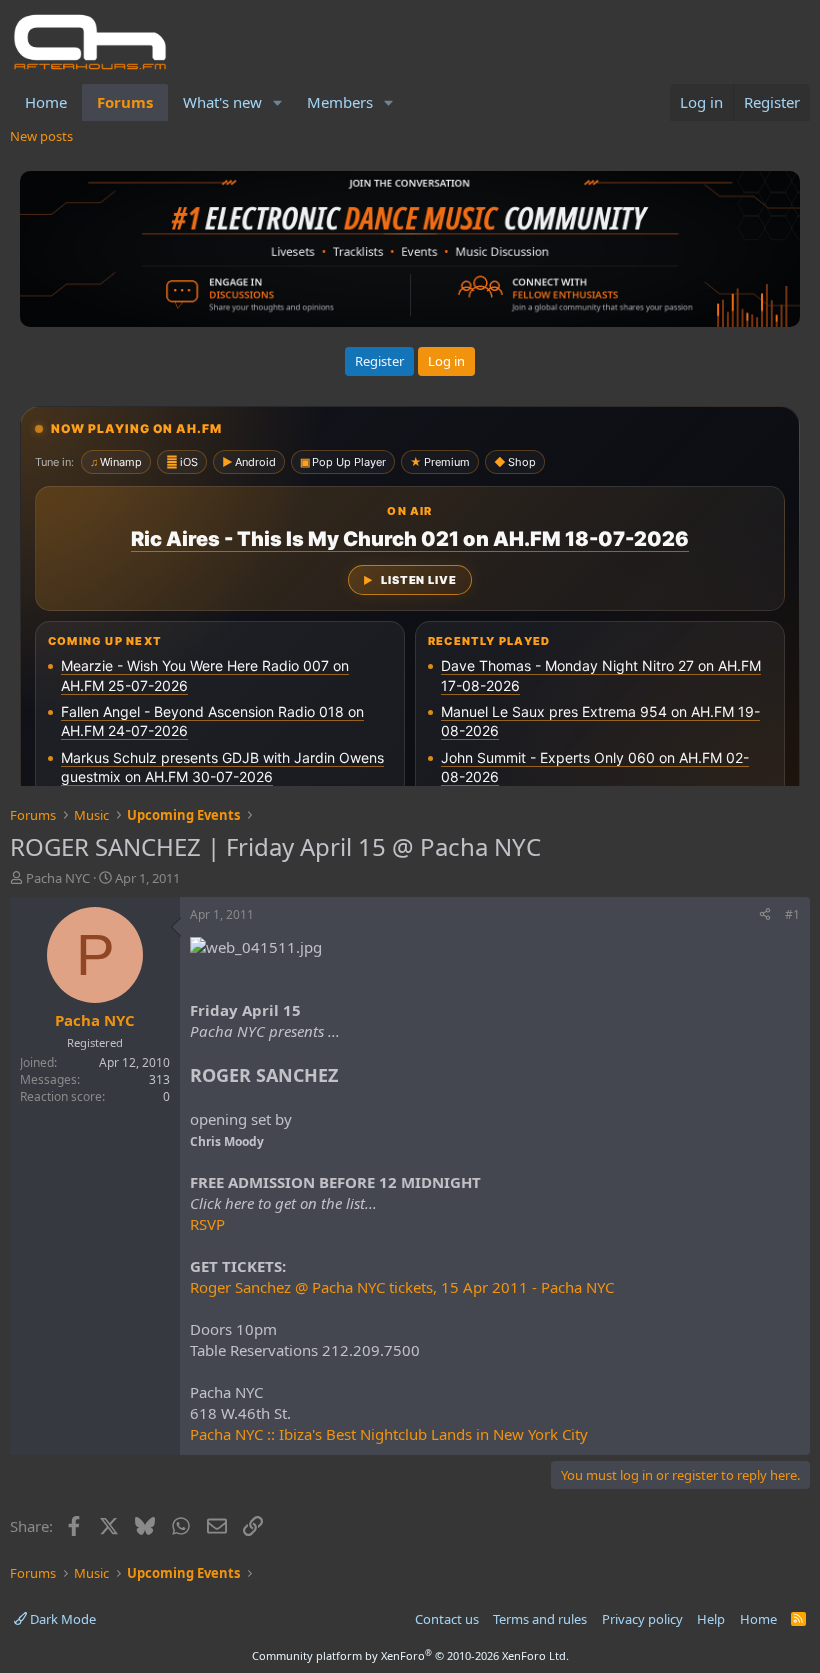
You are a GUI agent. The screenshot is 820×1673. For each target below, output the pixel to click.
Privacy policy (642, 1619)
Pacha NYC (58, 878)
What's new (222, 102)
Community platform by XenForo (410, 1655)
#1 (792, 914)
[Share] (765, 915)
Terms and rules (540, 1619)
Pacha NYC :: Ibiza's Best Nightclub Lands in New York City (389, 1434)
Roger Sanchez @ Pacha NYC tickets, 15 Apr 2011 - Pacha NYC (402, 1287)
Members (340, 102)
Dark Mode (61, 1619)
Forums (125, 102)
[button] (278, 102)
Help (711, 1619)
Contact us (447, 1619)
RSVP (207, 1224)
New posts (41, 136)
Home (46, 102)
